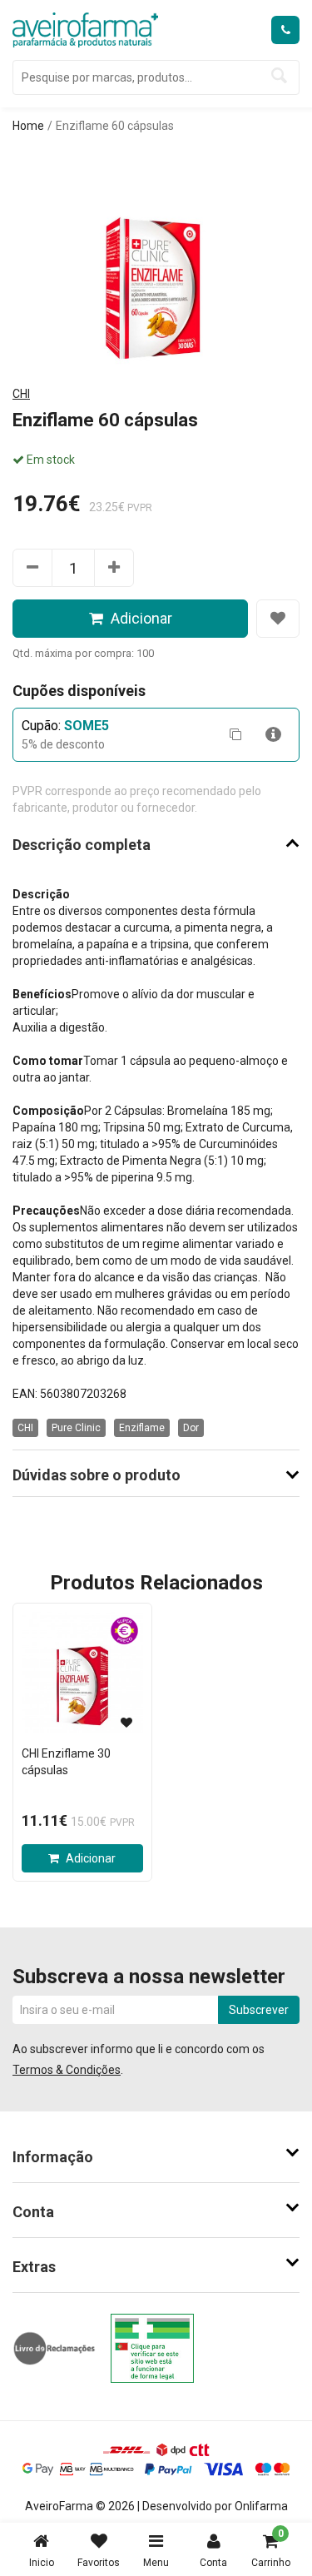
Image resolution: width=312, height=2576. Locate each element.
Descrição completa (82, 845)
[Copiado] (235, 735)
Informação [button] (53, 2157)
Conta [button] (33, 2212)
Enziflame (142, 1428)
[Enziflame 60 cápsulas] (156, 257)
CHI (21, 394)
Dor (191, 1428)
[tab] (156, 2157)
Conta (213, 2563)
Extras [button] (34, 2267)
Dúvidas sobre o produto (97, 1475)
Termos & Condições (67, 2070)
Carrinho (271, 2548)
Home (28, 126)
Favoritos (99, 2563)
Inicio (42, 2563)
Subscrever (259, 2010)
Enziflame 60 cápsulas (115, 126)
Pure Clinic (76, 1428)
